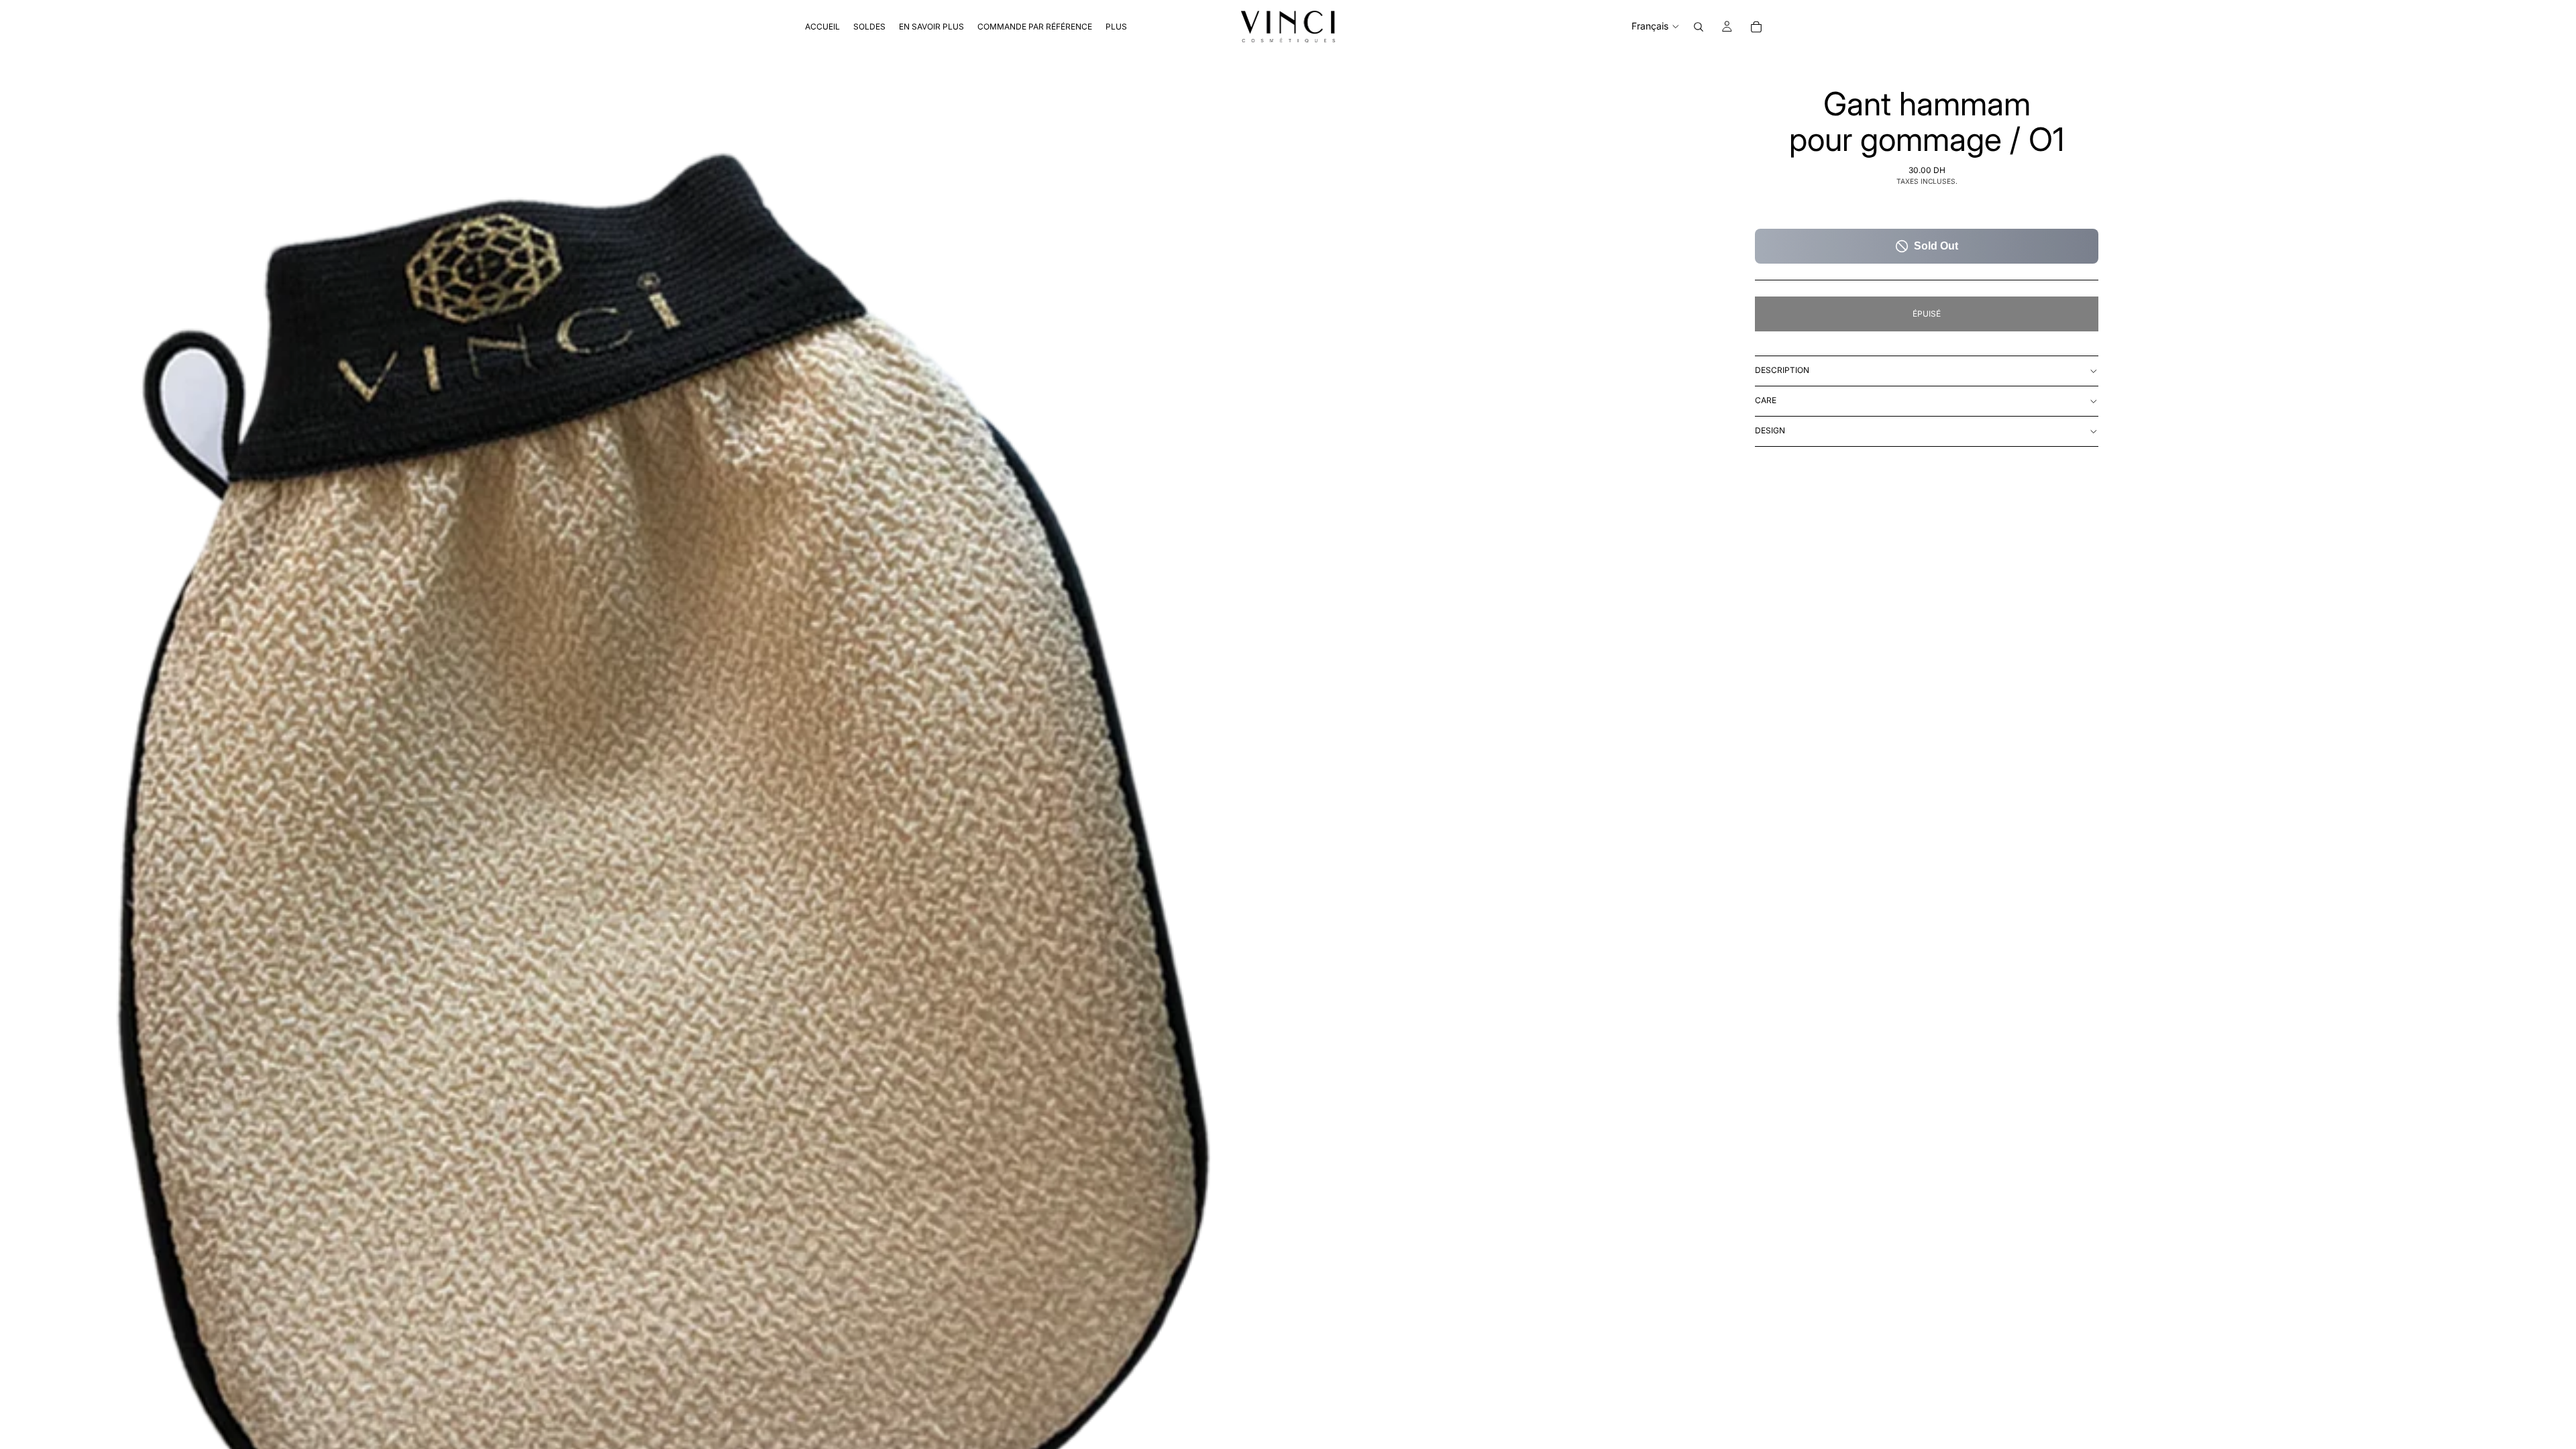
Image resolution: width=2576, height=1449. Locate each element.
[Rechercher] (1699, 27)
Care (1766, 400)
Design (1770, 430)
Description (1782, 370)
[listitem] (1116, 26)
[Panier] (1756, 27)
